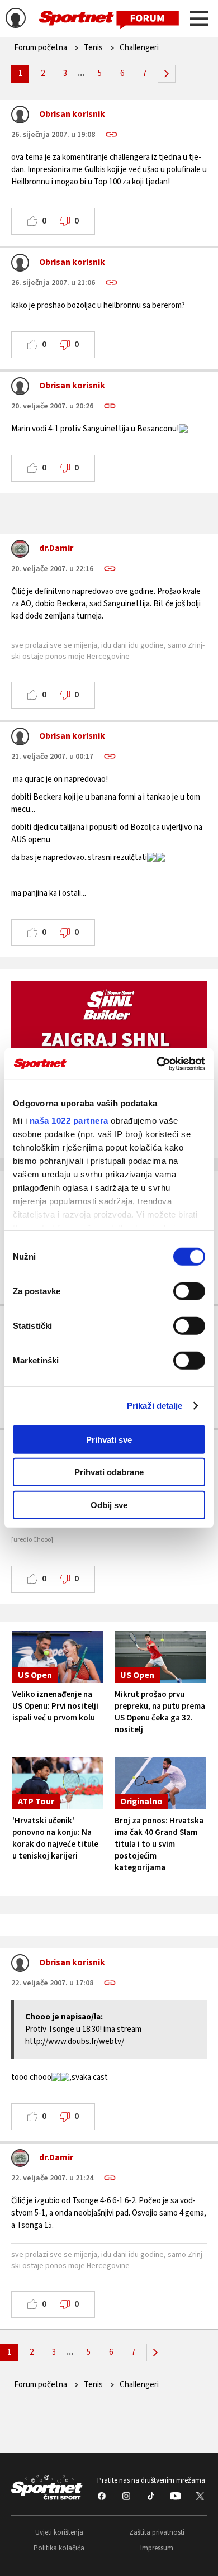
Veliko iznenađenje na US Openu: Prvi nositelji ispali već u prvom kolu (55, 1706)
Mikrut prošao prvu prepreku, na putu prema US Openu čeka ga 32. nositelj (160, 1712)
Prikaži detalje (155, 1406)
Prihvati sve (109, 1439)
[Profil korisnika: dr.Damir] (20, 552)
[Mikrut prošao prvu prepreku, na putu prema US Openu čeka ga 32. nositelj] (160, 1657)
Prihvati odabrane (109, 1472)
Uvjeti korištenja (59, 2532)
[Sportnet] (109, 19)
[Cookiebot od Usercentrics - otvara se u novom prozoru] (157, 1064)
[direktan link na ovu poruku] (112, 134)
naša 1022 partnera (69, 1121)
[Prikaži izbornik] (199, 20)
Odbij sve (109, 1505)
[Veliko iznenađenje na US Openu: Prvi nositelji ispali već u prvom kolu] (58, 1657)
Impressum (157, 2548)
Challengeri (139, 48)
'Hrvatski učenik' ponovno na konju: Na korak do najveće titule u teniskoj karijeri (55, 1838)
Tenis (93, 48)
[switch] (189, 1291)
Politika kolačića (59, 2548)
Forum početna (41, 48)
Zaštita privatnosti (157, 2532)
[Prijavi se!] (16, 20)
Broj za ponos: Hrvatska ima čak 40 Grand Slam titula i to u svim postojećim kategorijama (159, 1844)
